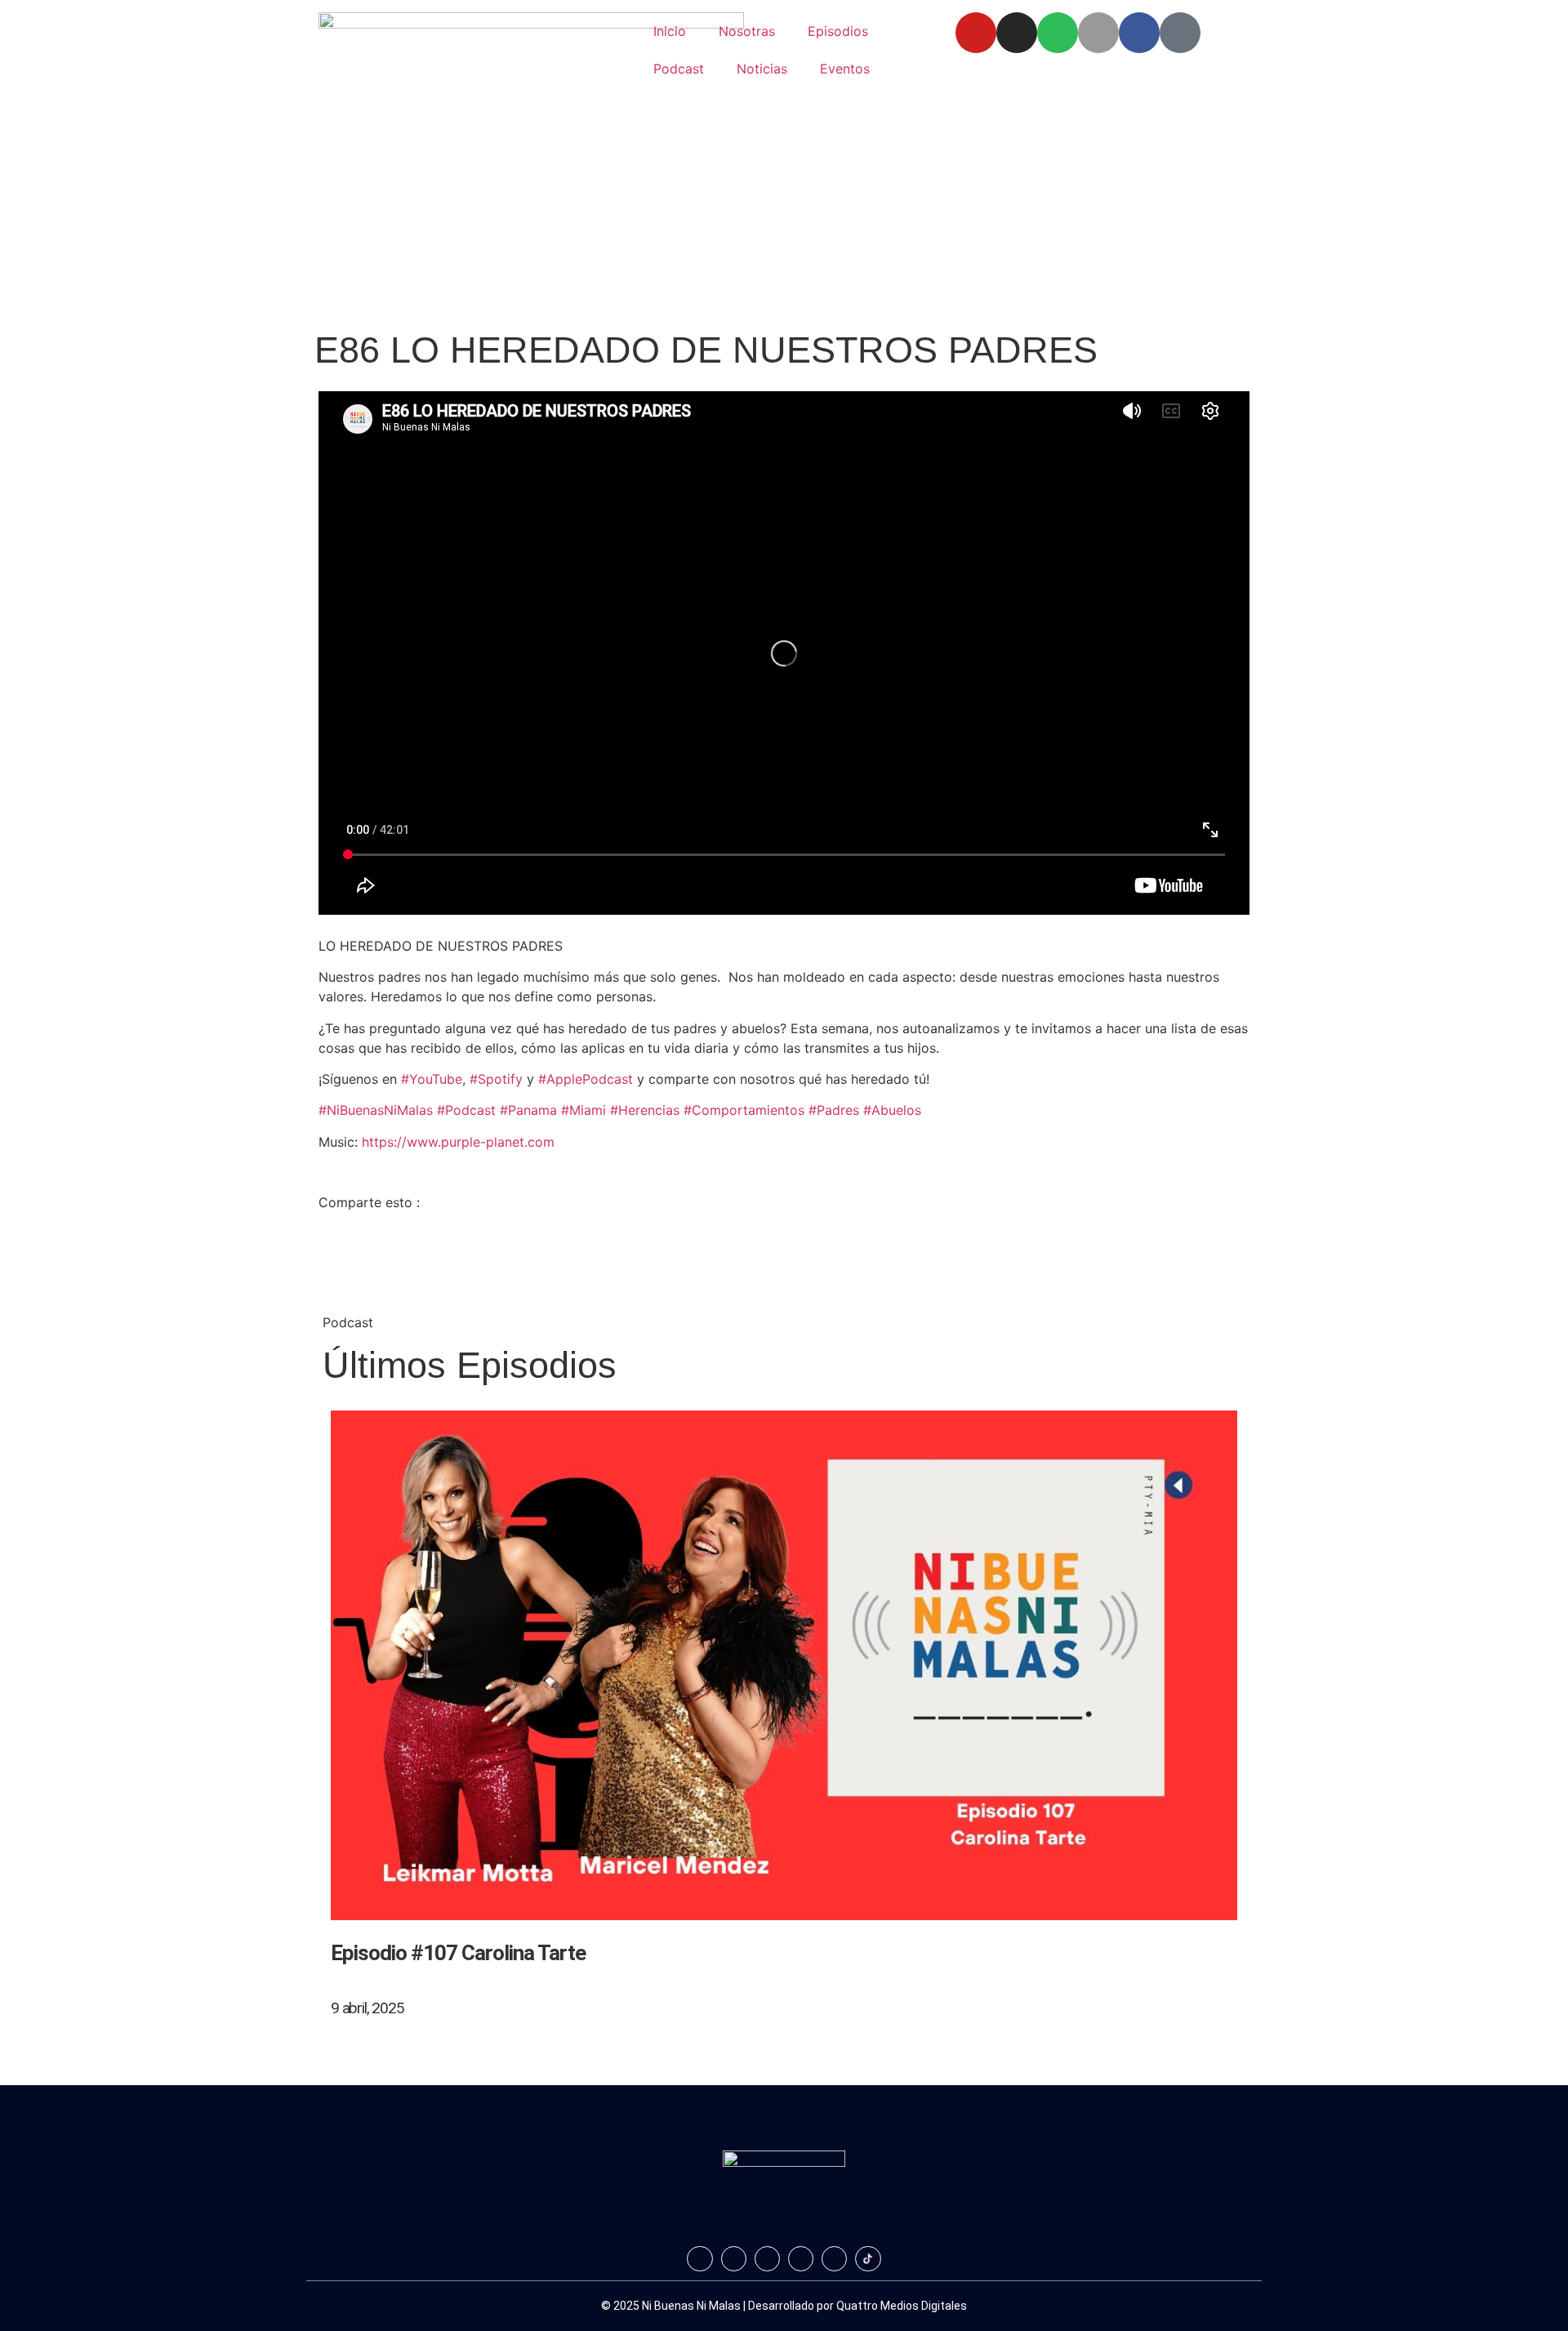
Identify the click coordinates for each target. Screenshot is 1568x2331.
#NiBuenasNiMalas (376, 1110)
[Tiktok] (1180, 33)
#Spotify (496, 1079)
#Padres (834, 1110)
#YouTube (432, 1079)
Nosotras (747, 31)
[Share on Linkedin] (784, 1258)
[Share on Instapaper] (784, 1277)
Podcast (679, 69)
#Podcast (466, 1110)
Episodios (838, 31)
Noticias (762, 69)
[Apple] (1098, 33)
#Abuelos (892, 1110)
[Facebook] (1139, 33)
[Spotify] (1058, 33)
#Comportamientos (744, 1110)
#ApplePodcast (586, 1079)
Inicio (670, 31)
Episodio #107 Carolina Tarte (458, 1953)
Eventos (845, 69)
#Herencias (645, 1110)
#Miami (584, 1110)
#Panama (528, 1110)
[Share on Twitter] (784, 1238)
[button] (784, 2039)
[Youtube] (976, 33)
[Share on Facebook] (784, 1219)
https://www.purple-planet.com (458, 1142)
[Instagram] (1017, 33)
